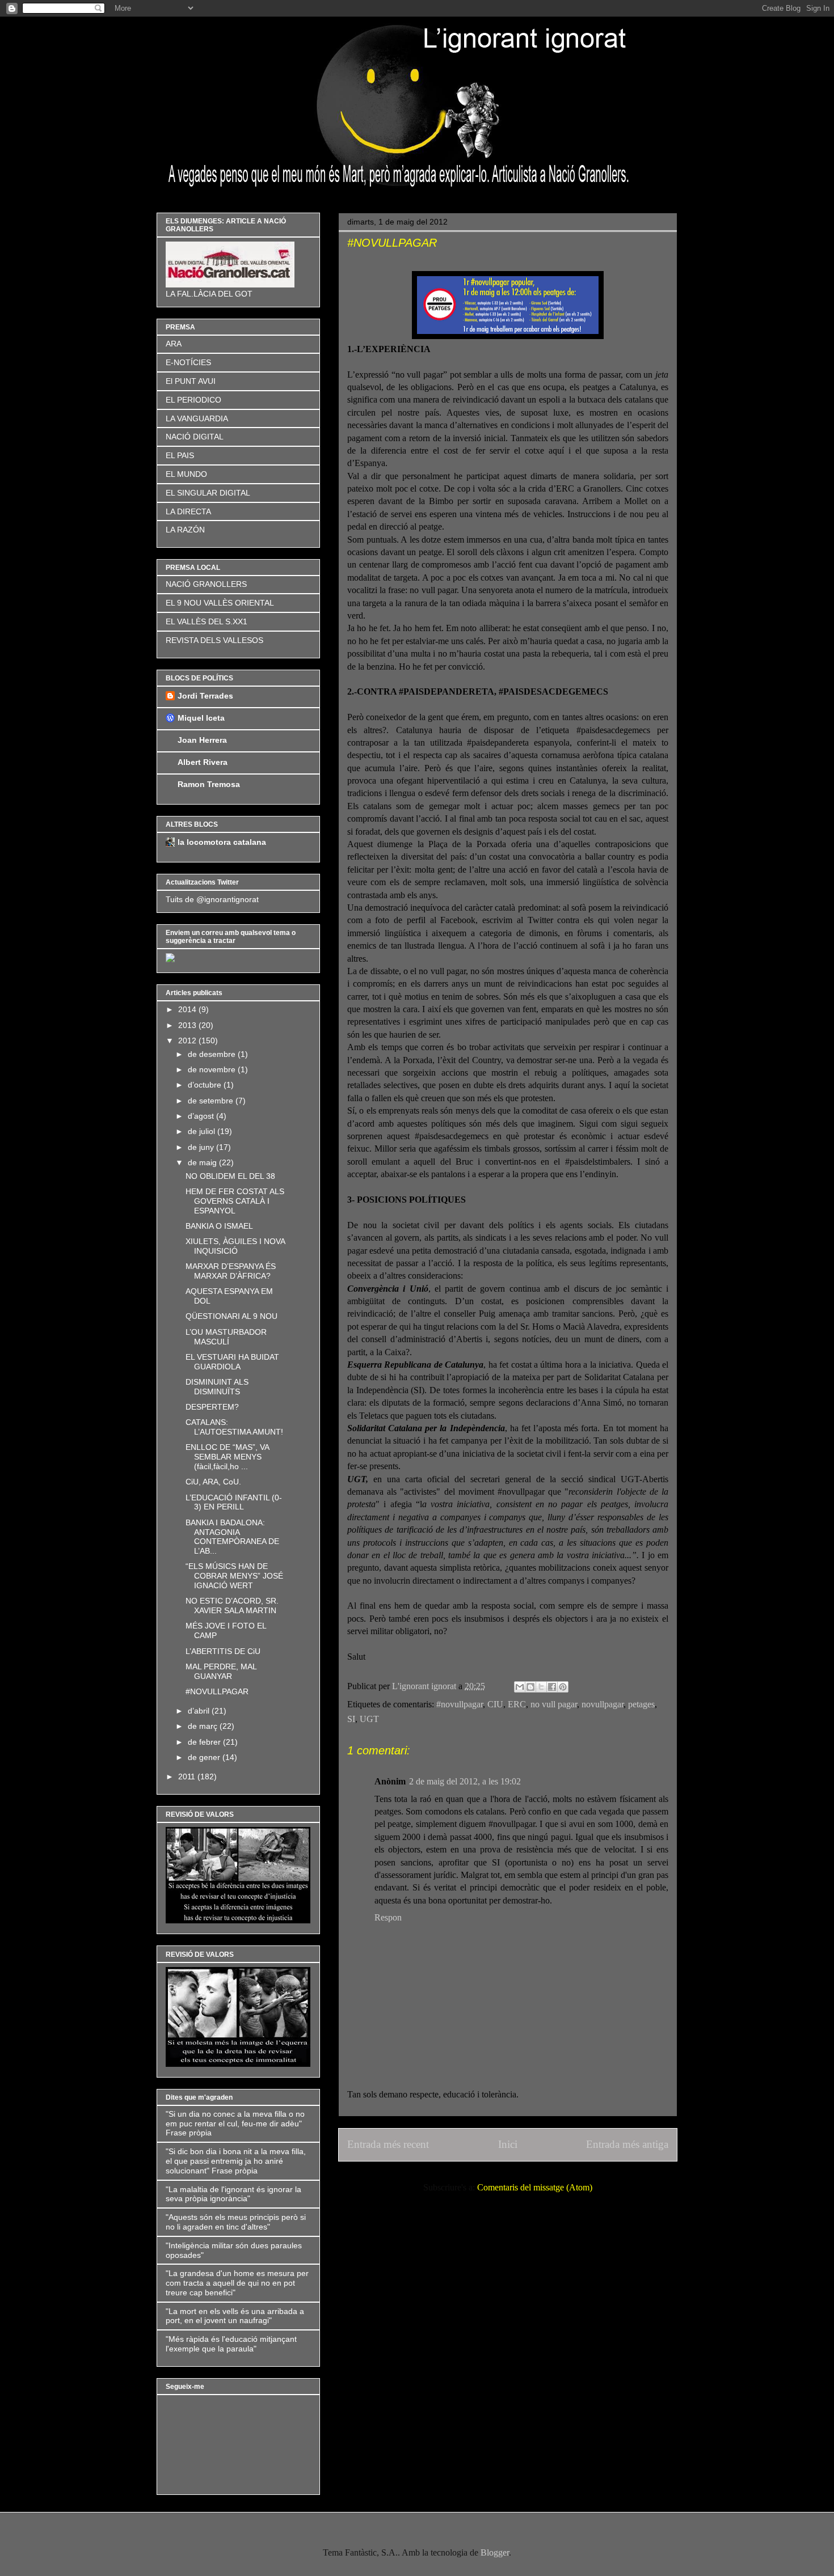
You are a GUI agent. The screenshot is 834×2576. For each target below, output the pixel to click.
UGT (369, 1719)
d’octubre (206, 1085)
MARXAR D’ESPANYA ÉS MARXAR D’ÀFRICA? (231, 1271)
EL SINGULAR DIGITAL (208, 493)
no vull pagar (554, 1704)
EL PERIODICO (193, 400)
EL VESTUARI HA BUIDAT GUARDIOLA (232, 1362)
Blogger (495, 2552)
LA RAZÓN (185, 530)
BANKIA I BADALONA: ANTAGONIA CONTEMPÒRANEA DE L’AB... (232, 1537)
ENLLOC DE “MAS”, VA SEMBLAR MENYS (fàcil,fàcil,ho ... (227, 1457)
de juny (202, 1147)
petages (641, 1704)
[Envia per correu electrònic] (520, 1687)
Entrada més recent (388, 2144)
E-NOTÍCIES (188, 362)
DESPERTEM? (212, 1407)
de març (204, 1726)
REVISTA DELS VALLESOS (214, 640)
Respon (388, 1917)
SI (351, 1719)
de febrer (205, 1742)
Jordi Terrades (205, 696)
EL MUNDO (186, 474)
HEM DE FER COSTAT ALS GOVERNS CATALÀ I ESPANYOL (235, 1201)
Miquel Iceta (201, 718)
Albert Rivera (203, 762)
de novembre (213, 1069)
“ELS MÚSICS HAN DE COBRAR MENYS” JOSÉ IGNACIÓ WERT (234, 1576)
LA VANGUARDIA (197, 418)
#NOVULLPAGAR (217, 1691)
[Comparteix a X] (541, 1687)
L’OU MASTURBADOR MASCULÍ (226, 1337)
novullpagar (603, 1704)
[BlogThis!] (530, 1687)
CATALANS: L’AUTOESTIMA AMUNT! (234, 1427)
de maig (203, 1162)
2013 (188, 1025)
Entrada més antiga (627, 2144)
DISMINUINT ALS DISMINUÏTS (217, 1387)
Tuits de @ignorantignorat (212, 899)
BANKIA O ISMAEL (219, 1226)
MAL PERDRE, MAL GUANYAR (221, 1671)
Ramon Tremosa (209, 784)
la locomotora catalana (222, 842)
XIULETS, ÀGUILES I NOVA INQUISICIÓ (235, 1246)
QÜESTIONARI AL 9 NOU (231, 1316)
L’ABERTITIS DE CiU (223, 1651)
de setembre (212, 1101)
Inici (508, 2144)
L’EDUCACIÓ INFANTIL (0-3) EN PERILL (234, 1502)
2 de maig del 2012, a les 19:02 (465, 1781)
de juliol (203, 1131)
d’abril (200, 1711)
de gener (205, 1757)
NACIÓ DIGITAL (195, 437)
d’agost (202, 1116)
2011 (188, 1776)
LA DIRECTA (188, 511)
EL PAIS (180, 455)
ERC (517, 1704)
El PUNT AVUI (191, 381)
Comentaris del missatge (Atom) (535, 2187)
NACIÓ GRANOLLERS (206, 584)
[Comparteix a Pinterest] (563, 1687)
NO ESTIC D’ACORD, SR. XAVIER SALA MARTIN (232, 1606)
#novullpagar (460, 1704)
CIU (495, 1704)
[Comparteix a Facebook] (552, 1687)
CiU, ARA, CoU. (213, 1482)
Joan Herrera (202, 740)
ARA (174, 344)
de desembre (213, 1054)
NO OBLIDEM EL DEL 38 (230, 1176)
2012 (188, 1040)
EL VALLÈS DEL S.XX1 (207, 621)
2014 (188, 1009)
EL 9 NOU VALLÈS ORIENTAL (220, 603)
